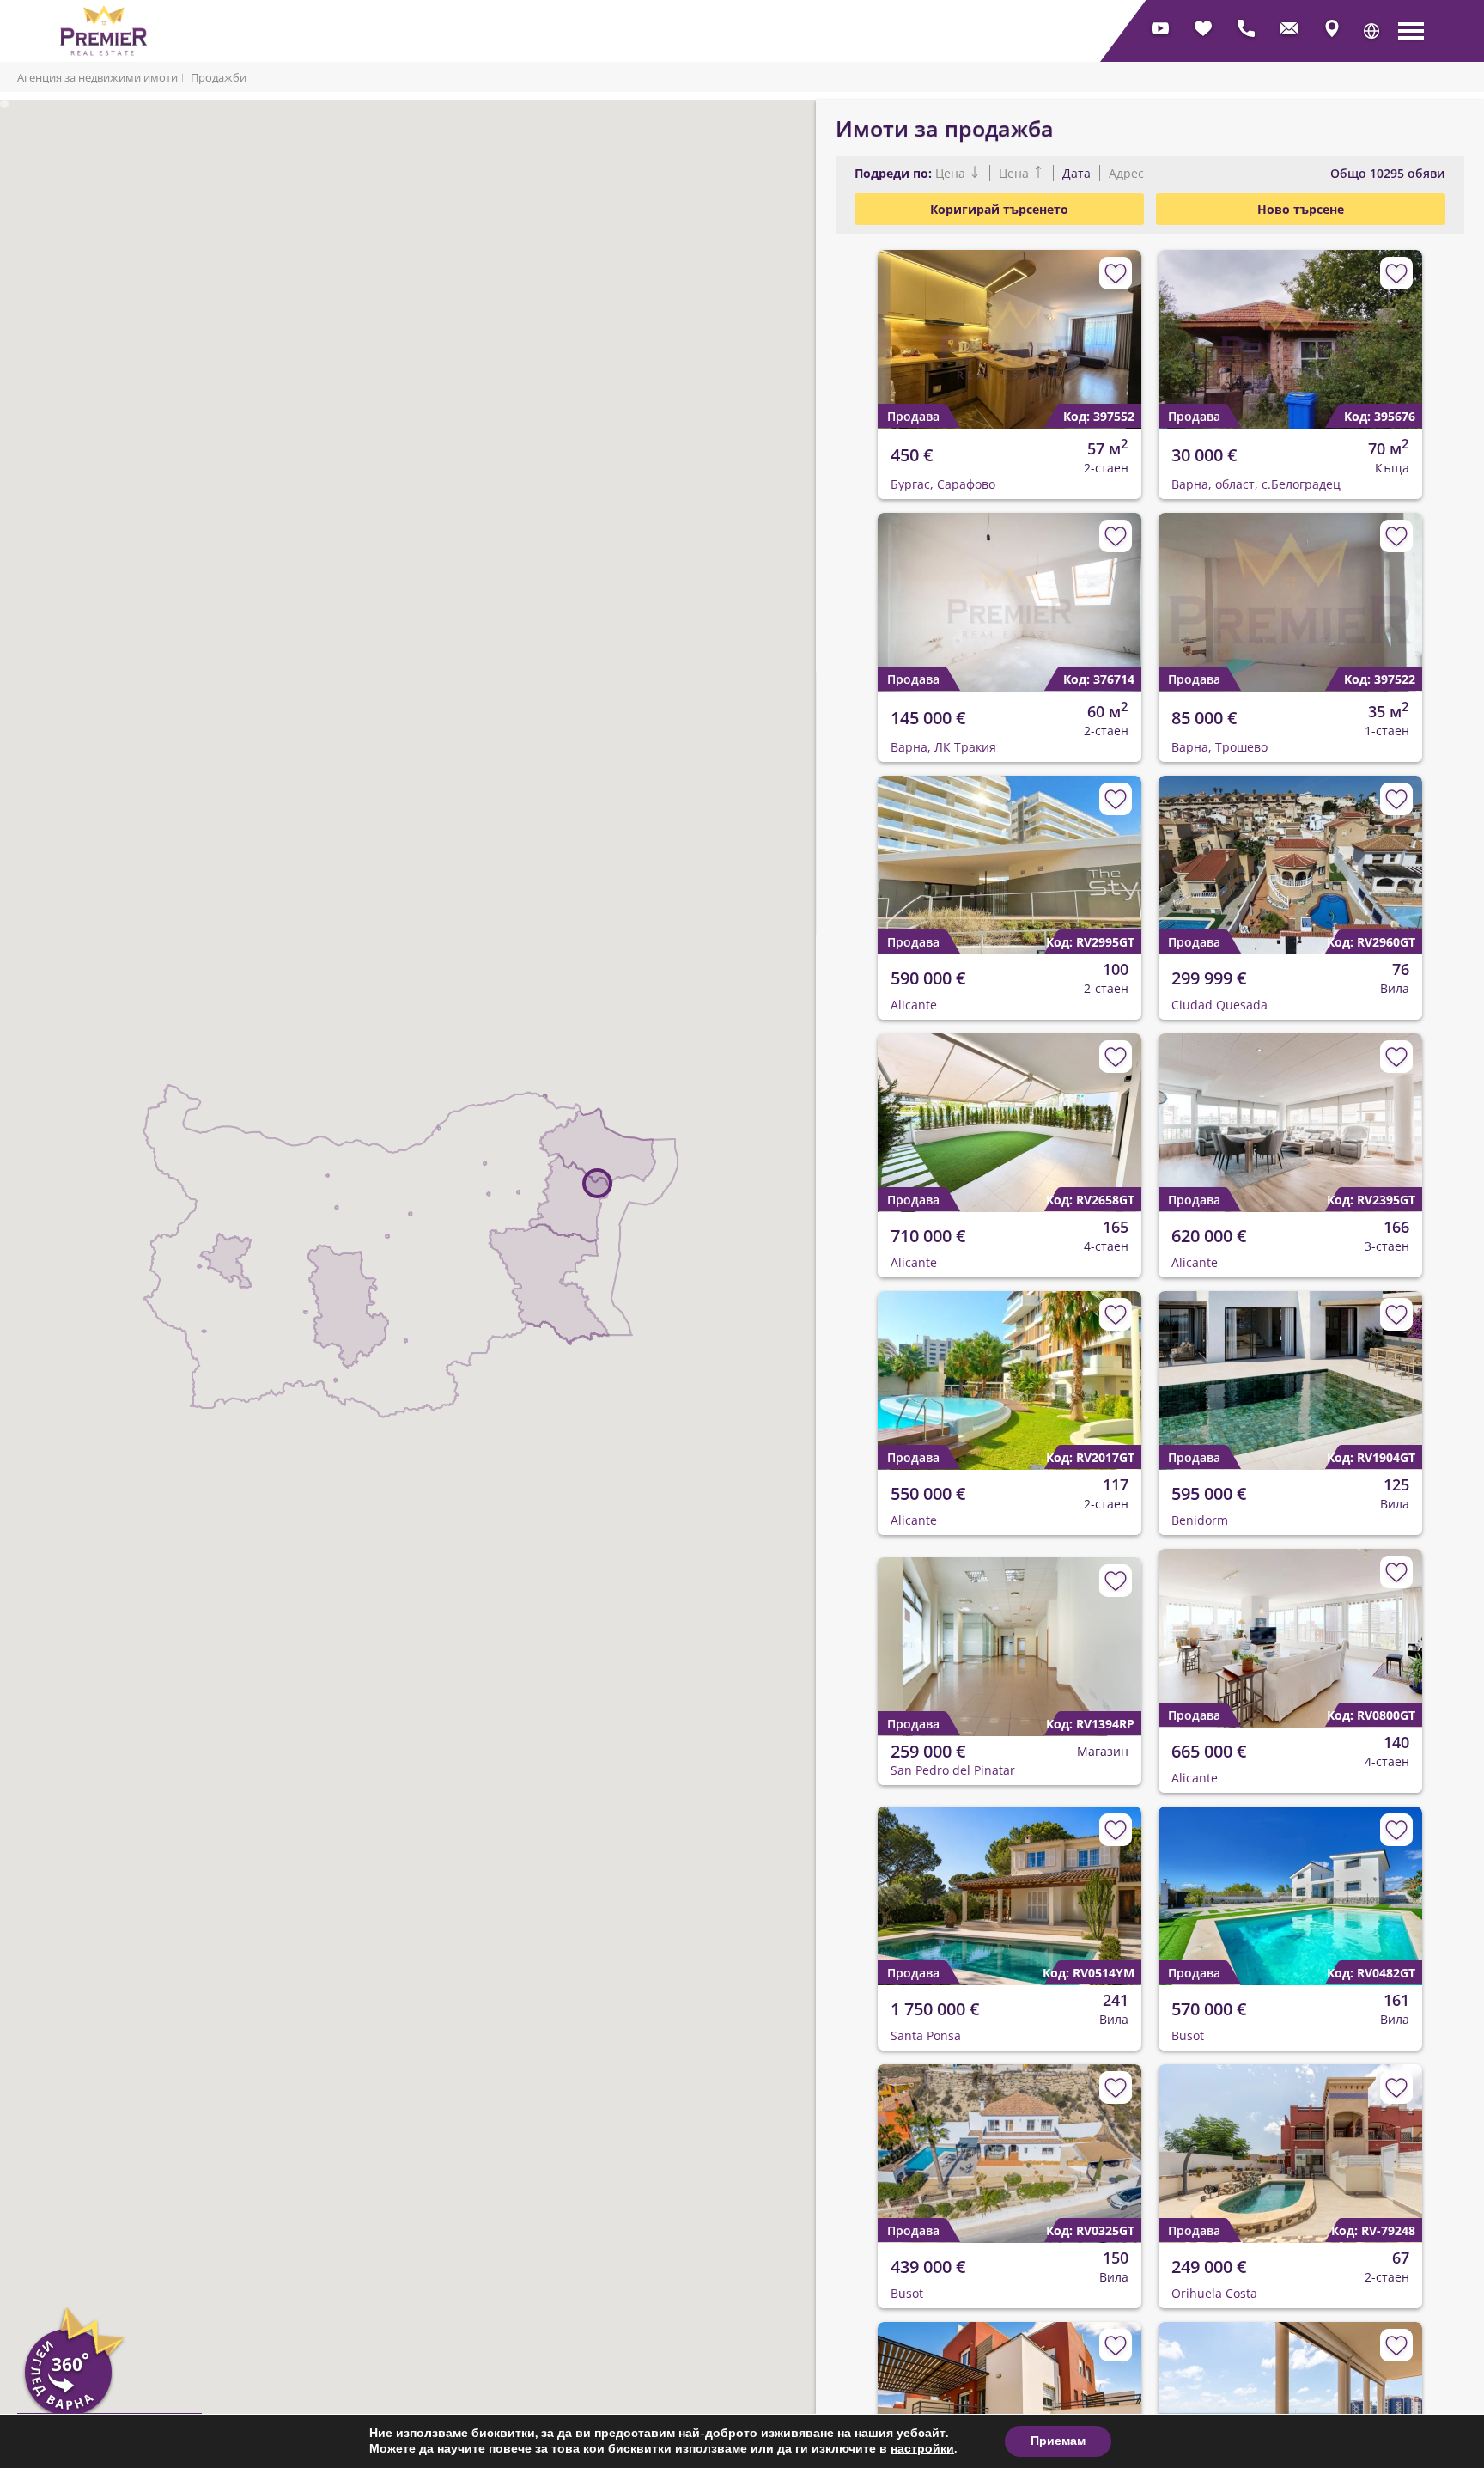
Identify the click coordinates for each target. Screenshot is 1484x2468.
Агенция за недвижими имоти (97, 77)
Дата (1077, 173)
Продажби (219, 77)
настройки (922, 2449)
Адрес (1125, 173)
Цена (952, 173)
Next (1118, 326)
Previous (881, 326)
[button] (1371, 31)
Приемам (1058, 2441)
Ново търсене (1301, 209)
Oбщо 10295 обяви (1388, 173)
